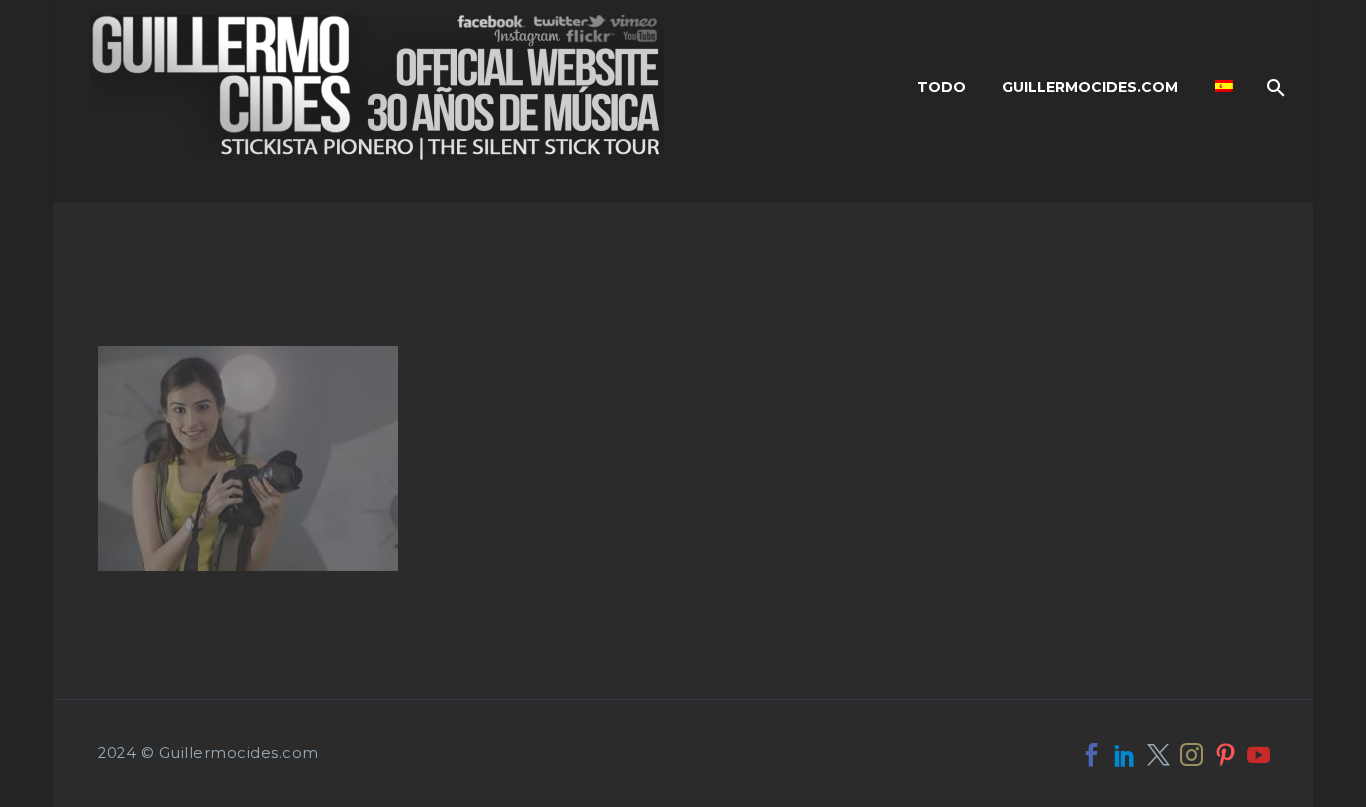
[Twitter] (1158, 754)
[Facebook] (1091, 754)
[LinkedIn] (1124, 754)
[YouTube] (1258, 754)
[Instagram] (1191, 754)
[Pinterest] (1225, 754)
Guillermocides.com (1090, 87)
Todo (941, 87)
